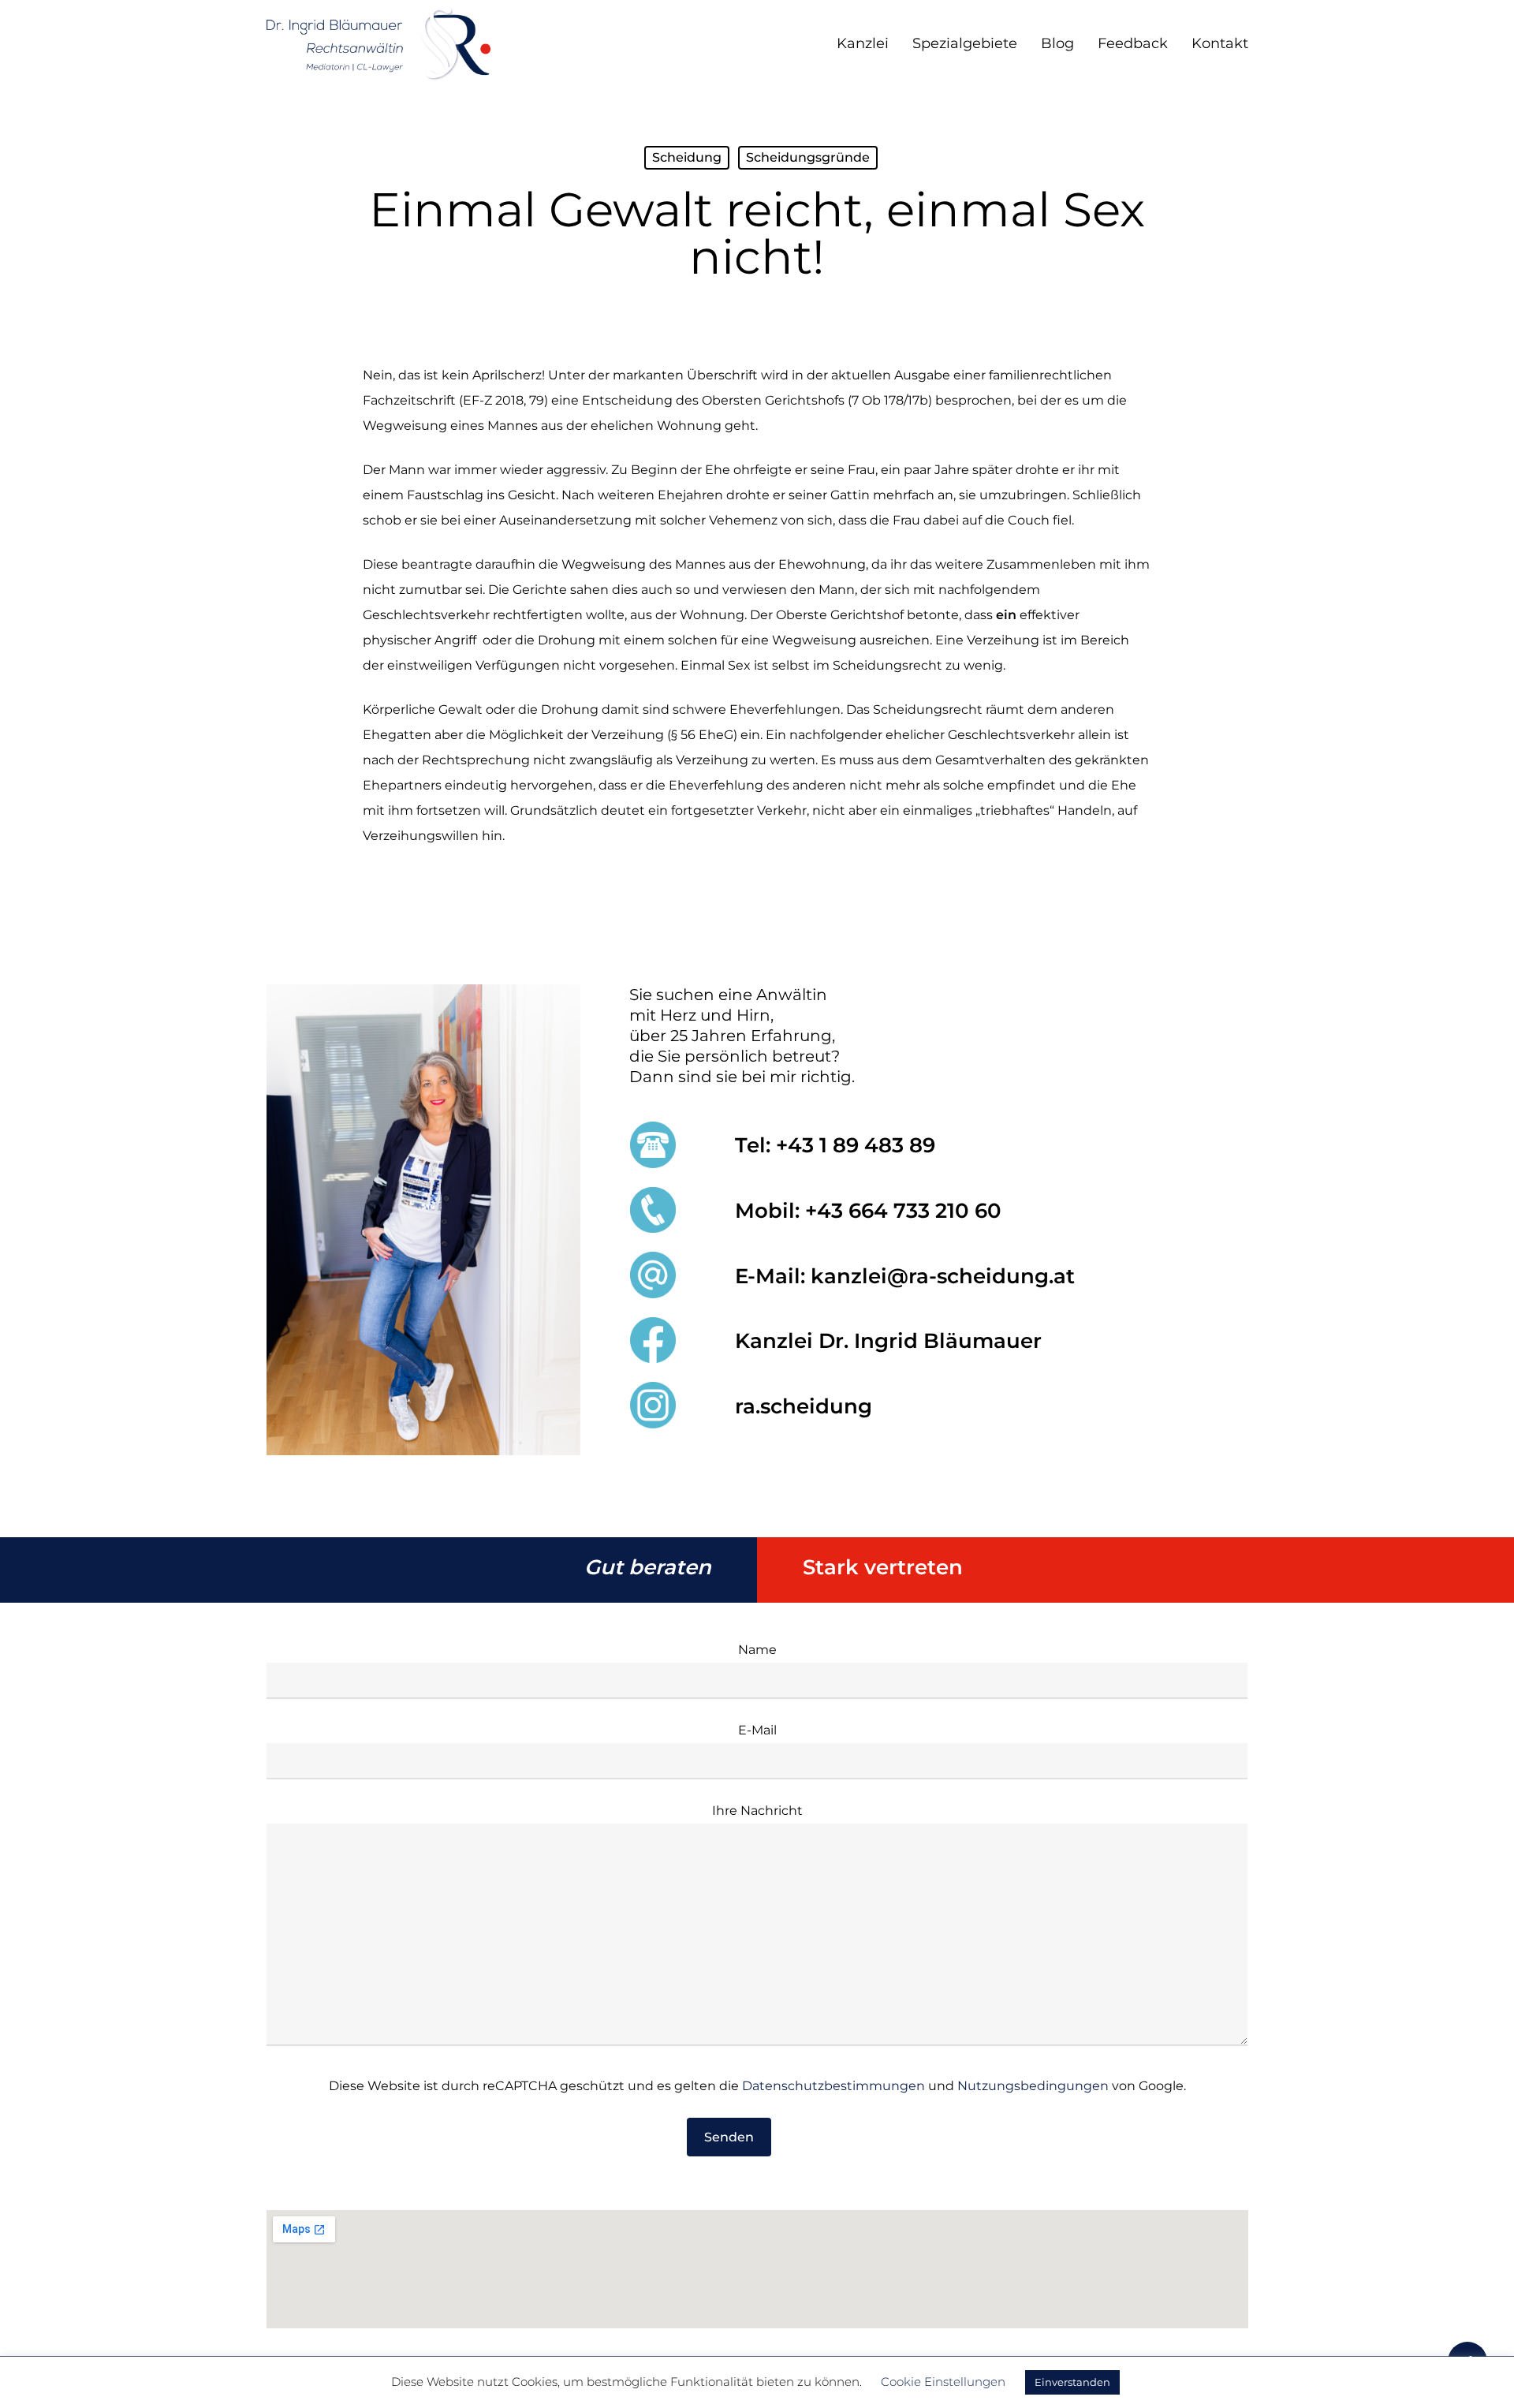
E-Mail (757, 1730)
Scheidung (687, 157)
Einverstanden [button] (1072, 2382)
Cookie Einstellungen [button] (943, 2382)
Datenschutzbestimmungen (833, 2086)
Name (757, 1650)
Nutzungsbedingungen (1033, 2086)
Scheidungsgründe (808, 157)
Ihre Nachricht (757, 1811)
